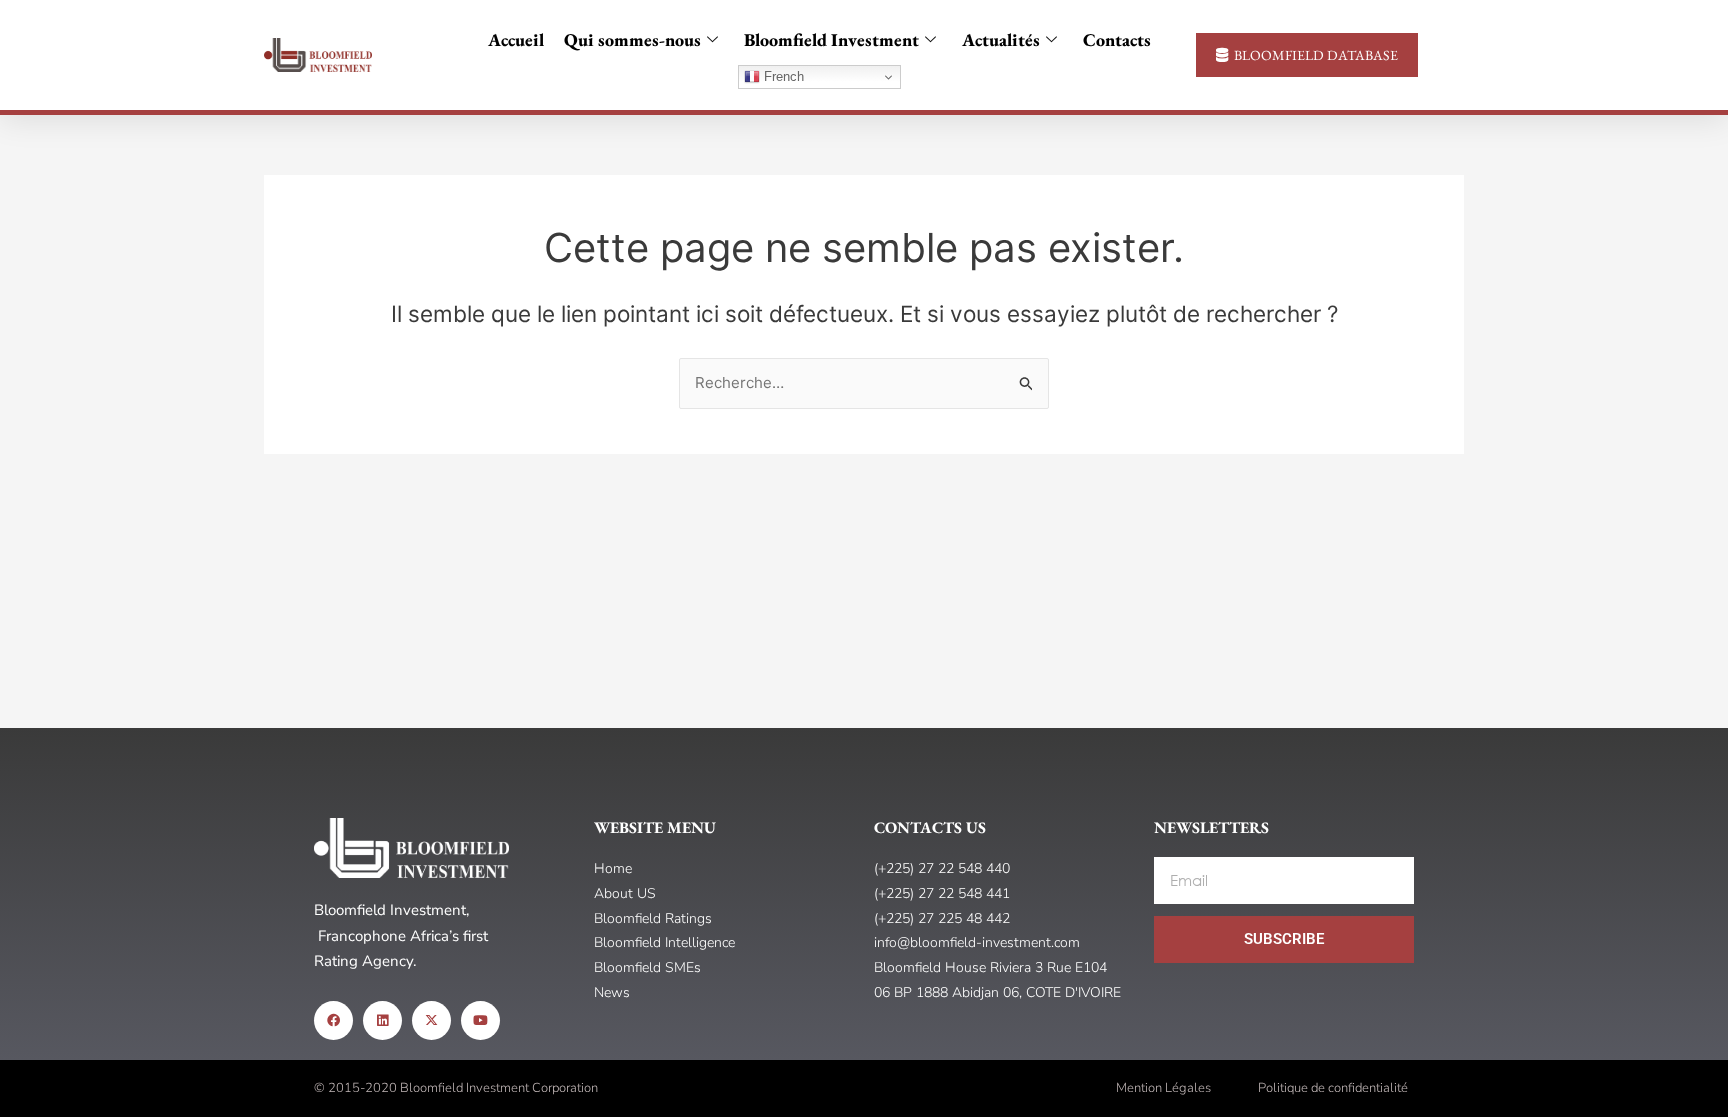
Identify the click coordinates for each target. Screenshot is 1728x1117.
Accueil (516, 39)
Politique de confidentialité (1333, 1088)
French (782, 76)
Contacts (1117, 39)
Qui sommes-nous (632, 39)
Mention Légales (1163, 1088)
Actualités (1001, 39)
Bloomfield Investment (831, 39)
